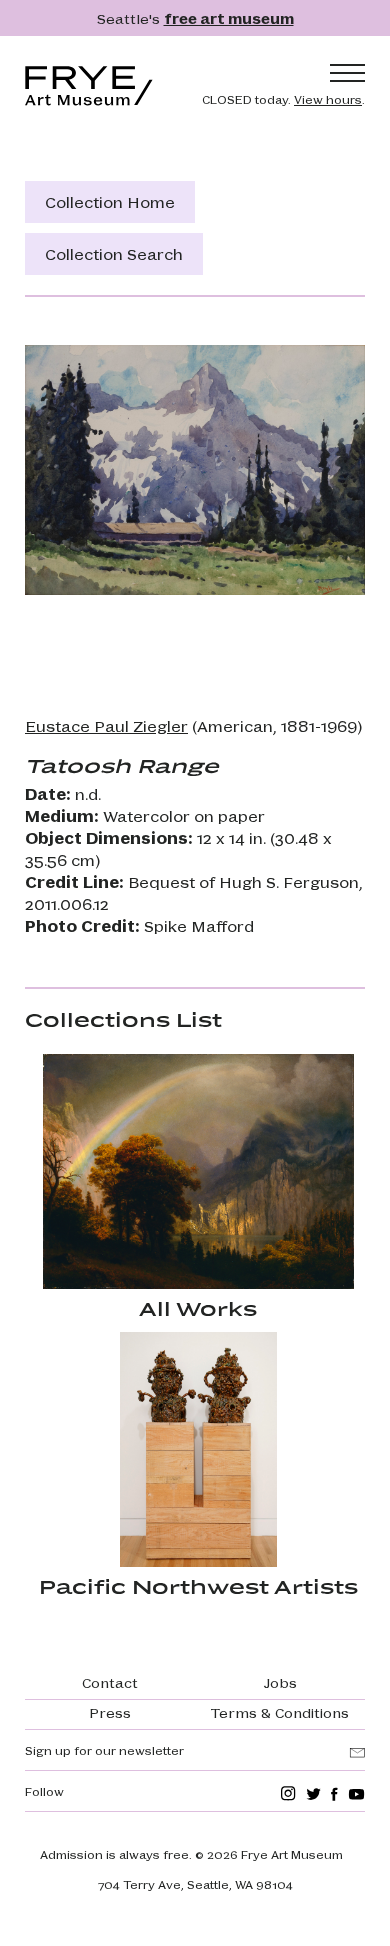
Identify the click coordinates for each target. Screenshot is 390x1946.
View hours (328, 99)
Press (110, 1712)
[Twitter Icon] (313, 1793)
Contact (110, 1682)
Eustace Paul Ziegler (106, 725)
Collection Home (110, 201)
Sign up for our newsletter (104, 1750)
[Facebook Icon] (334, 1793)
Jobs (280, 1682)
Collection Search (114, 253)
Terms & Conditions (280, 1712)
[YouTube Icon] (356, 1793)
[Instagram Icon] (288, 1793)
